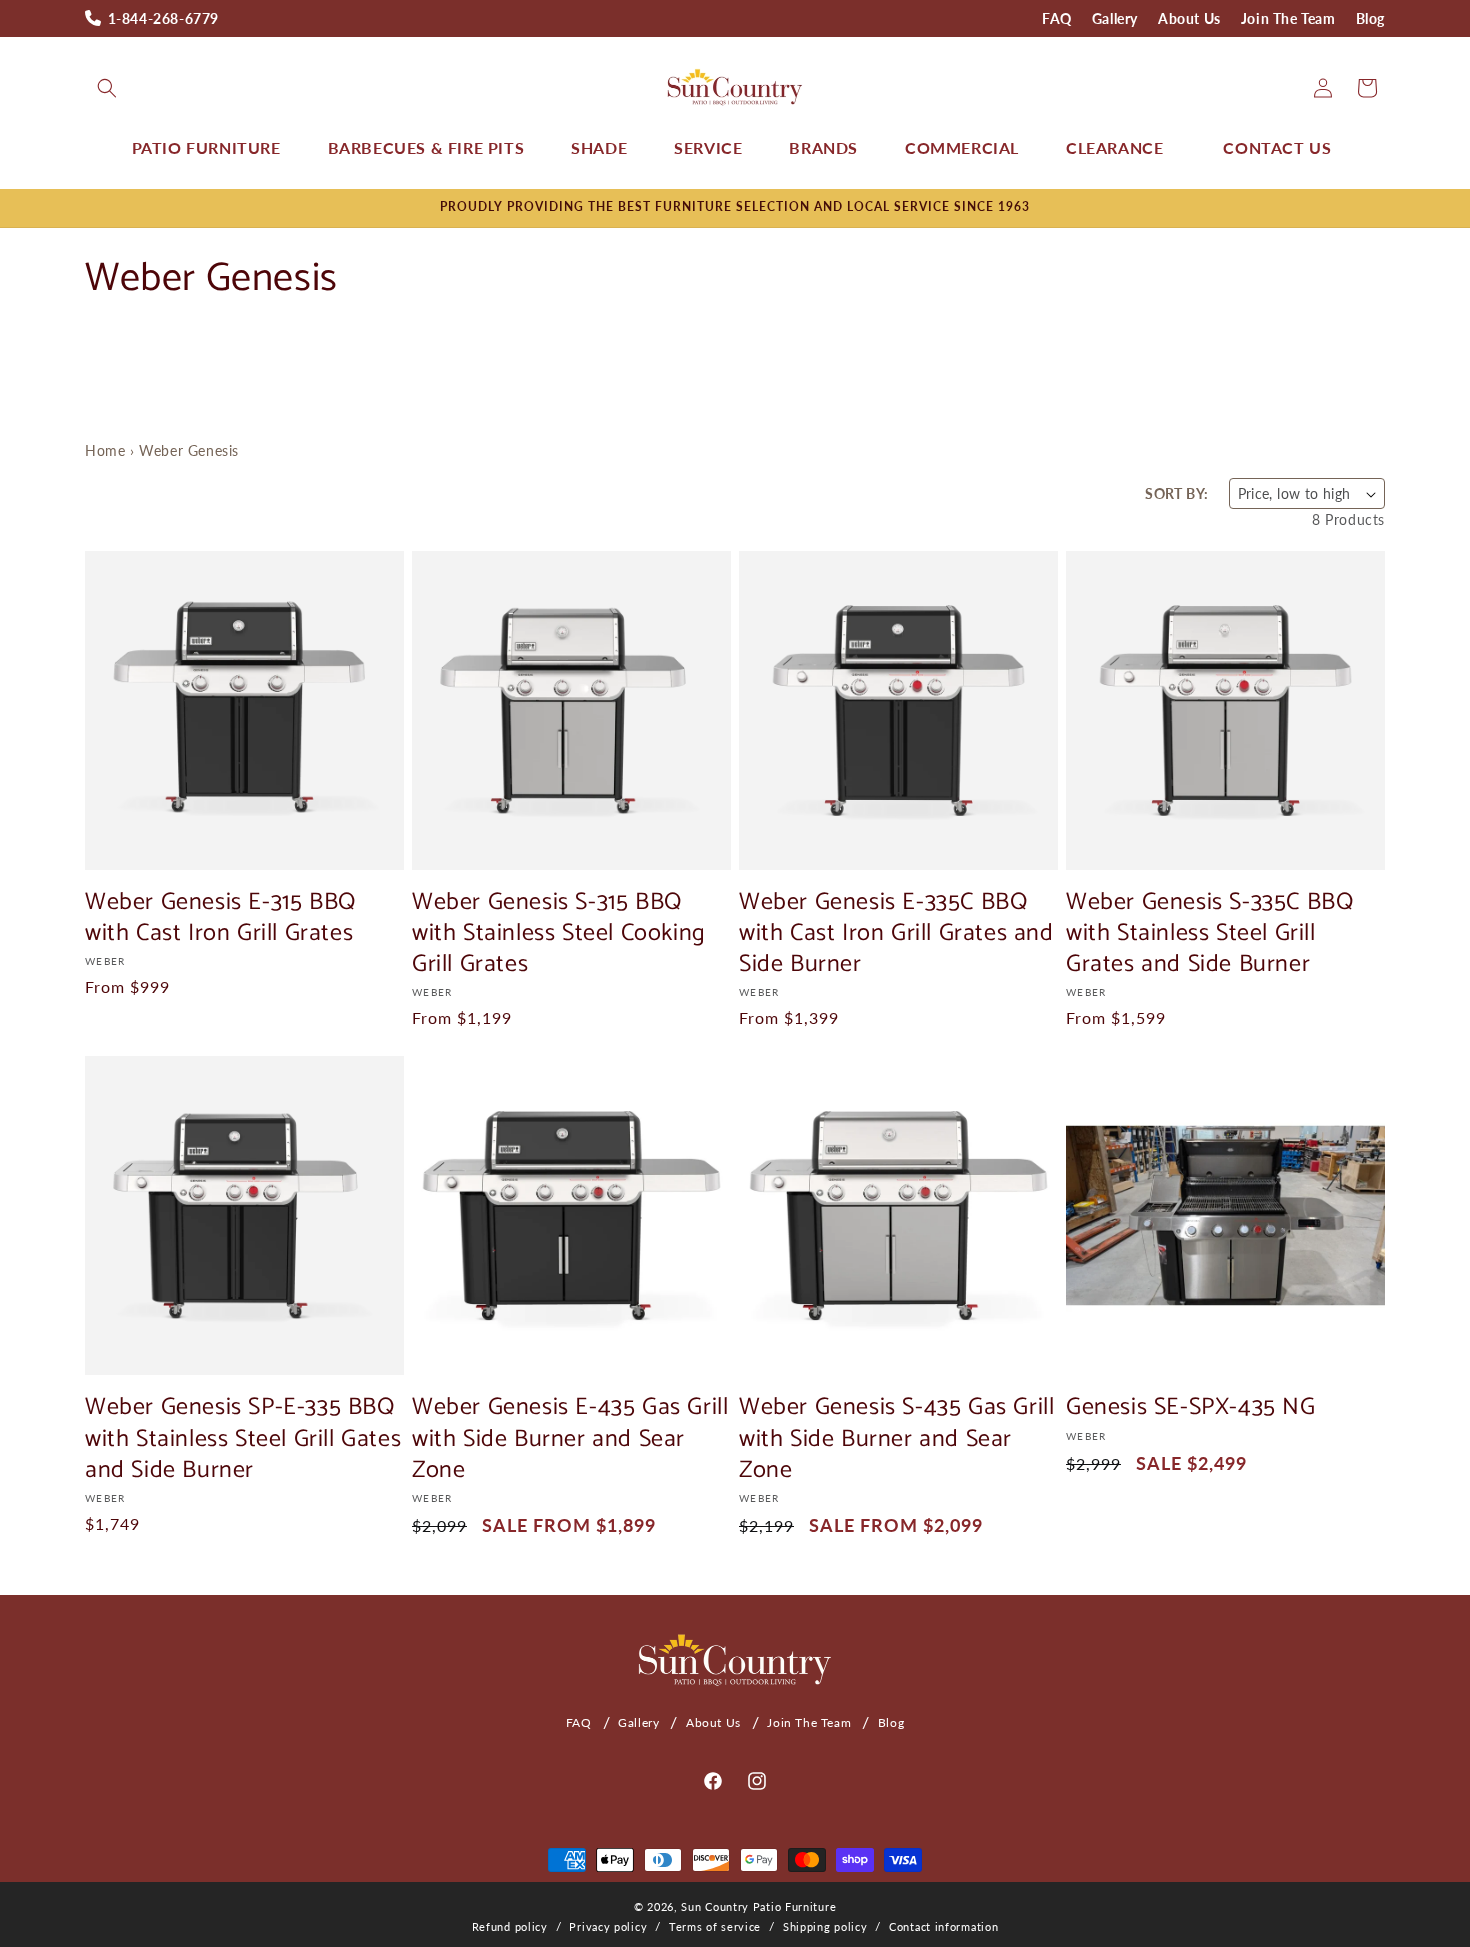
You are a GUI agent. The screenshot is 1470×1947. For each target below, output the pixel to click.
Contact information (943, 1926)
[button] (107, 88)
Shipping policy (825, 1926)
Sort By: (1176, 493)
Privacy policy (608, 1926)
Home (105, 450)
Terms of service (715, 1926)
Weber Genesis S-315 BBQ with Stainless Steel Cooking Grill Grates (559, 934)
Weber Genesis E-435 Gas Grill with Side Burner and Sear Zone (570, 1439)
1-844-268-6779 (163, 18)
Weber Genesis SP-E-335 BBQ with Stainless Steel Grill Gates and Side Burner (243, 1439)
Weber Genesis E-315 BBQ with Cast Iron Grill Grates (220, 918)
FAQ (1057, 18)
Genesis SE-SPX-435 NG (1191, 1407)
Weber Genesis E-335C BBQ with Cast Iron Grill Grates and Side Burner (896, 934)
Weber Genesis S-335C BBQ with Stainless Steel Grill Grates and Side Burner (1209, 934)
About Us (1189, 18)
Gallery (1115, 18)
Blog (1370, 18)
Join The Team (1288, 18)
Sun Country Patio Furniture (758, 1906)
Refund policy (510, 1926)
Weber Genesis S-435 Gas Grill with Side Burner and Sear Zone (896, 1439)
